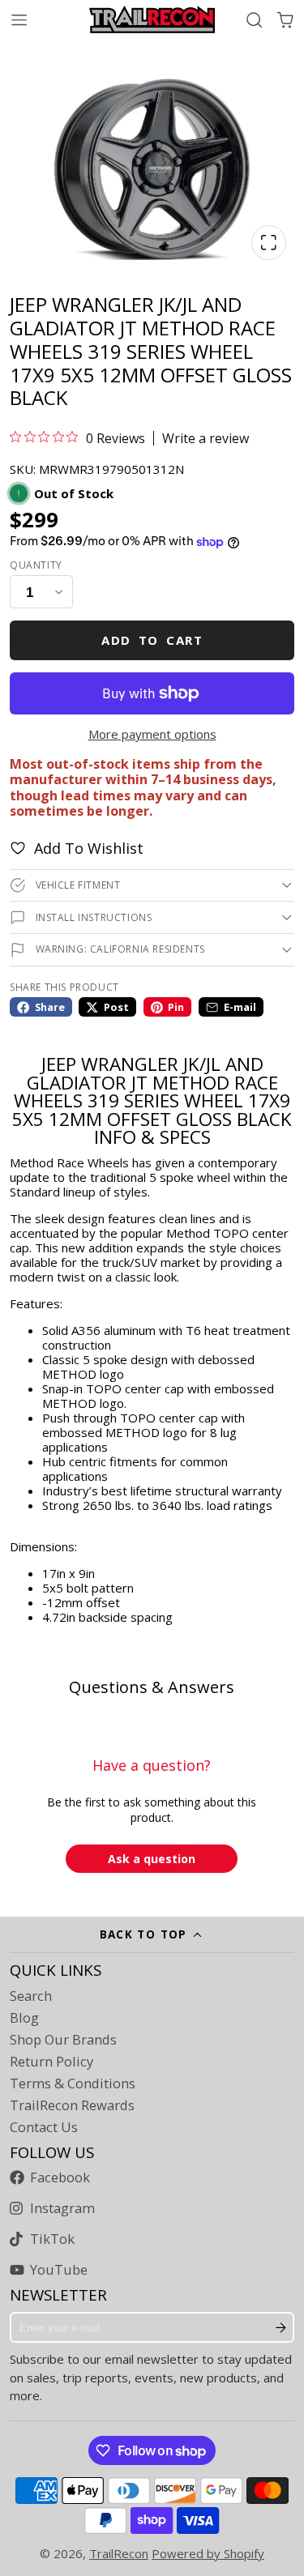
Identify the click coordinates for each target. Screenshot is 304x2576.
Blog (24, 2018)
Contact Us (44, 2127)
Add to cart (152, 640)
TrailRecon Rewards (72, 2105)
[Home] (152, 19)
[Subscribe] (281, 2327)
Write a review (206, 438)
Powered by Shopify (208, 2553)
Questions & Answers (152, 1687)
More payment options (152, 734)
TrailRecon (119, 2553)
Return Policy (51, 2062)
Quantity (36, 565)
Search (31, 1996)
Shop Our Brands (63, 2040)
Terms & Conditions (73, 2083)
